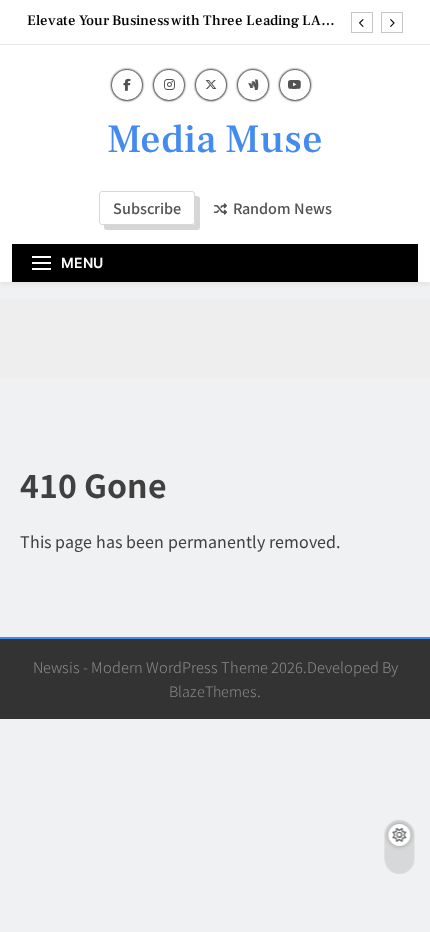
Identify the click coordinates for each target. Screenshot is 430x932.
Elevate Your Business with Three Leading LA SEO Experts (174, 21)
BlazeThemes (213, 690)
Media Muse (215, 139)
